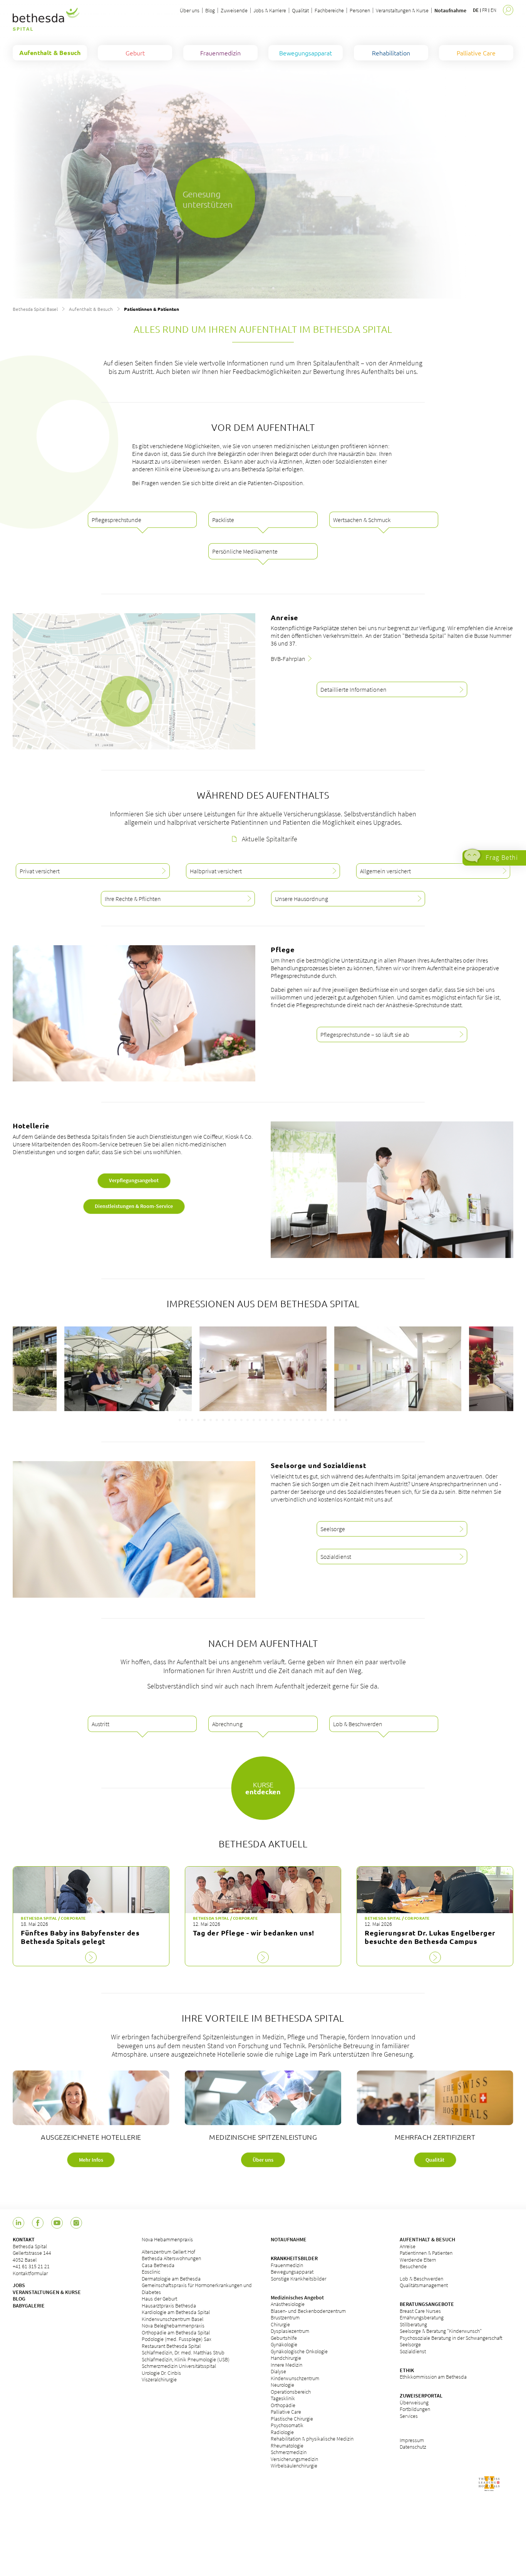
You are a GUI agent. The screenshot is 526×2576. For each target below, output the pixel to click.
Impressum (412, 2440)
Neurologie (282, 2385)
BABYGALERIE (29, 2306)
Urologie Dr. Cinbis (161, 2373)
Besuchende (413, 2266)
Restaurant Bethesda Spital (171, 2346)
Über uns (190, 10)
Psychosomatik (287, 2425)
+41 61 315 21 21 (31, 2266)
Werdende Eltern (418, 2260)
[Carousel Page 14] (260, 1420)
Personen (360, 10)
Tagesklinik (283, 2398)
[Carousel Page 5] (204, 1420)
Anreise (408, 2246)
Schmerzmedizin (289, 2452)
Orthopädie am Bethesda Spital (176, 2332)
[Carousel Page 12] (248, 1420)
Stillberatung (413, 2324)
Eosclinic (151, 2272)
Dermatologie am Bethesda (171, 2279)
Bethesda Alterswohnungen (171, 2258)
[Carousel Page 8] (223, 1420)
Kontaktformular (30, 2273)
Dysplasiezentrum (290, 2331)
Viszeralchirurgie (159, 2379)
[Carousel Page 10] (235, 1420)
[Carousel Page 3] (192, 1420)
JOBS (19, 2285)
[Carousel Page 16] (272, 1420)
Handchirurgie (286, 2358)
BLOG (19, 2299)
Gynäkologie (284, 2344)
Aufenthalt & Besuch (91, 309)
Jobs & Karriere (270, 10)
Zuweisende (234, 10)
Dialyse (278, 2371)
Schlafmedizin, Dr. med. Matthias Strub (183, 2352)
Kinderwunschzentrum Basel (173, 2319)
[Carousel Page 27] (340, 1420)
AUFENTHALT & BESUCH (427, 2239)
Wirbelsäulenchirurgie (294, 2466)
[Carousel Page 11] (241, 1420)
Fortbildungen (415, 2409)
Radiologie (282, 2432)
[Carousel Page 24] (322, 1420)
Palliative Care (286, 2412)
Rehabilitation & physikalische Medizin (312, 2439)
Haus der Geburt (159, 2299)
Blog (210, 10)
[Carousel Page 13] (254, 1420)
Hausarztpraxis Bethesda (169, 2306)
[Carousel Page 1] (180, 1420)
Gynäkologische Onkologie (299, 2351)
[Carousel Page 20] (297, 1420)
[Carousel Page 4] (198, 1420)
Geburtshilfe (284, 2338)
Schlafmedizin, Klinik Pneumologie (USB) (186, 2359)
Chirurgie (280, 2324)
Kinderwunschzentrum (295, 2378)
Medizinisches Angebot (297, 2297)
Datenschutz (413, 2447)
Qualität (300, 10)
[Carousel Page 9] (229, 1420)
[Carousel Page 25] (328, 1420)
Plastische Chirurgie (292, 2419)
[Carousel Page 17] (278, 1420)
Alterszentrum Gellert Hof (168, 2252)
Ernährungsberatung (422, 2317)
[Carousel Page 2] (186, 1420)
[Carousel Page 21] (303, 1420)
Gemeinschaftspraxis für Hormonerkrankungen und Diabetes (197, 2289)
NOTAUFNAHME (289, 2239)
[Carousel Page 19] (291, 1420)
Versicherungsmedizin (294, 2459)
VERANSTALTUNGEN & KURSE (47, 2292)
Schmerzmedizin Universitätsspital (179, 2366)
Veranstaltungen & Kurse (402, 10)
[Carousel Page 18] (285, 1420)
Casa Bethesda (158, 2265)
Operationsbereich (291, 2392)
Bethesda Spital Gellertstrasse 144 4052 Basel (32, 2253)
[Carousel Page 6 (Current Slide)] (211, 1420)
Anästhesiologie (288, 2304)
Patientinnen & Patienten (426, 2253)
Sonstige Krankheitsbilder (298, 2279)
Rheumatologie (287, 2446)
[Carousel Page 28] (346, 1420)
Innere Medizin (286, 2365)
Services (409, 2416)
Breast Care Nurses (420, 2311)
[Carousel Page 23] (315, 1420)
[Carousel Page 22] (309, 1420)
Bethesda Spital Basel (35, 309)
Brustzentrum (285, 2317)
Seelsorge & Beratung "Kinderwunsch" (441, 2331)
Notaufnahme (450, 10)
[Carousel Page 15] (266, 1420)
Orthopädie (283, 2405)
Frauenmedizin (287, 2265)
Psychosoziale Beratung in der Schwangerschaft (451, 2338)
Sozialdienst (413, 2351)
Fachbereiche (329, 10)
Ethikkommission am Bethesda (433, 2377)
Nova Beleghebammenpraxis (173, 2326)
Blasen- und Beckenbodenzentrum (308, 2311)
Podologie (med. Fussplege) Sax (177, 2339)
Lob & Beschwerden (421, 2279)
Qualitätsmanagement (424, 2285)
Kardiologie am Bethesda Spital (176, 2312)
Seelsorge (410, 2344)
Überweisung (414, 2402)
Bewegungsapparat (292, 2272)
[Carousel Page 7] (217, 1420)
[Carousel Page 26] (334, 1420)
